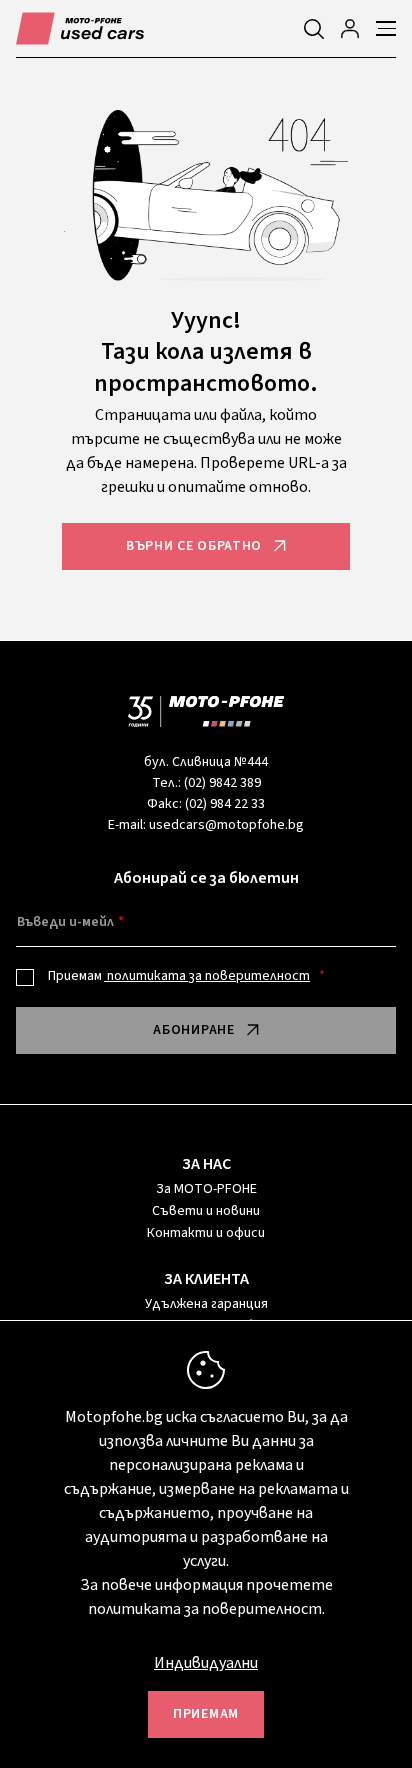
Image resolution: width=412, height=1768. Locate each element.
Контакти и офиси (206, 1233)
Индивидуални (206, 1663)
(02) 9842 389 (222, 783)
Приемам (179, 976)
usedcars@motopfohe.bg (226, 825)
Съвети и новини (206, 1211)
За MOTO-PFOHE (206, 1189)
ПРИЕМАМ (206, 1714)
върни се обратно (194, 546)
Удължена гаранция (206, 1304)
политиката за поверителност (207, 976)
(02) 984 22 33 (225, 804)
